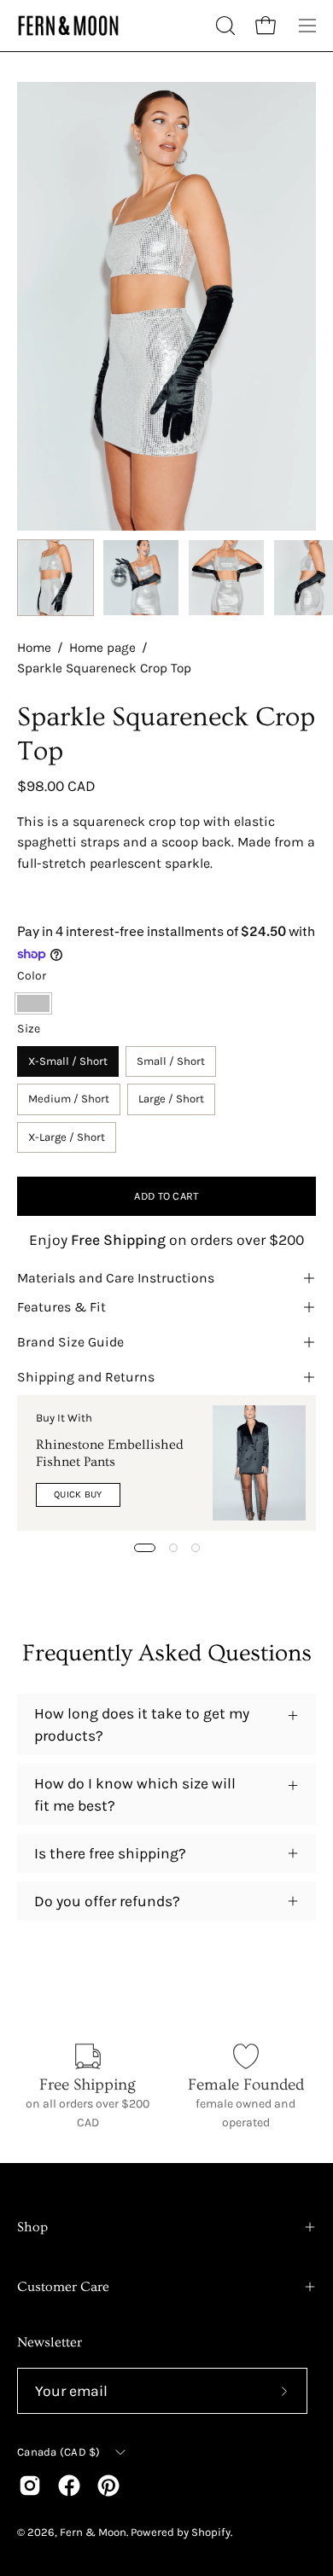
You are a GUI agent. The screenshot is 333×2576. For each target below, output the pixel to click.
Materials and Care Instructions (116, 1278)
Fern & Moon (93, 2532)
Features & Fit (61, 1307)
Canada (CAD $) (59, 2452)
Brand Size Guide (70, 1342)
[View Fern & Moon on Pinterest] (108, 2486)
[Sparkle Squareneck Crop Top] (55, 578)
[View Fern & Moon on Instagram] (30, 2486)
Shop (32, 2227)
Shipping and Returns (86, 1377)
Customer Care (63, 2287)
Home (34, 648)
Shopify (211, 2532)
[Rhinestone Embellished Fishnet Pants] (259, 1462)
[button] (224, 26)
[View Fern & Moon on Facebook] (69, 2486)
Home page (102, 648)
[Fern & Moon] (68, 26)
